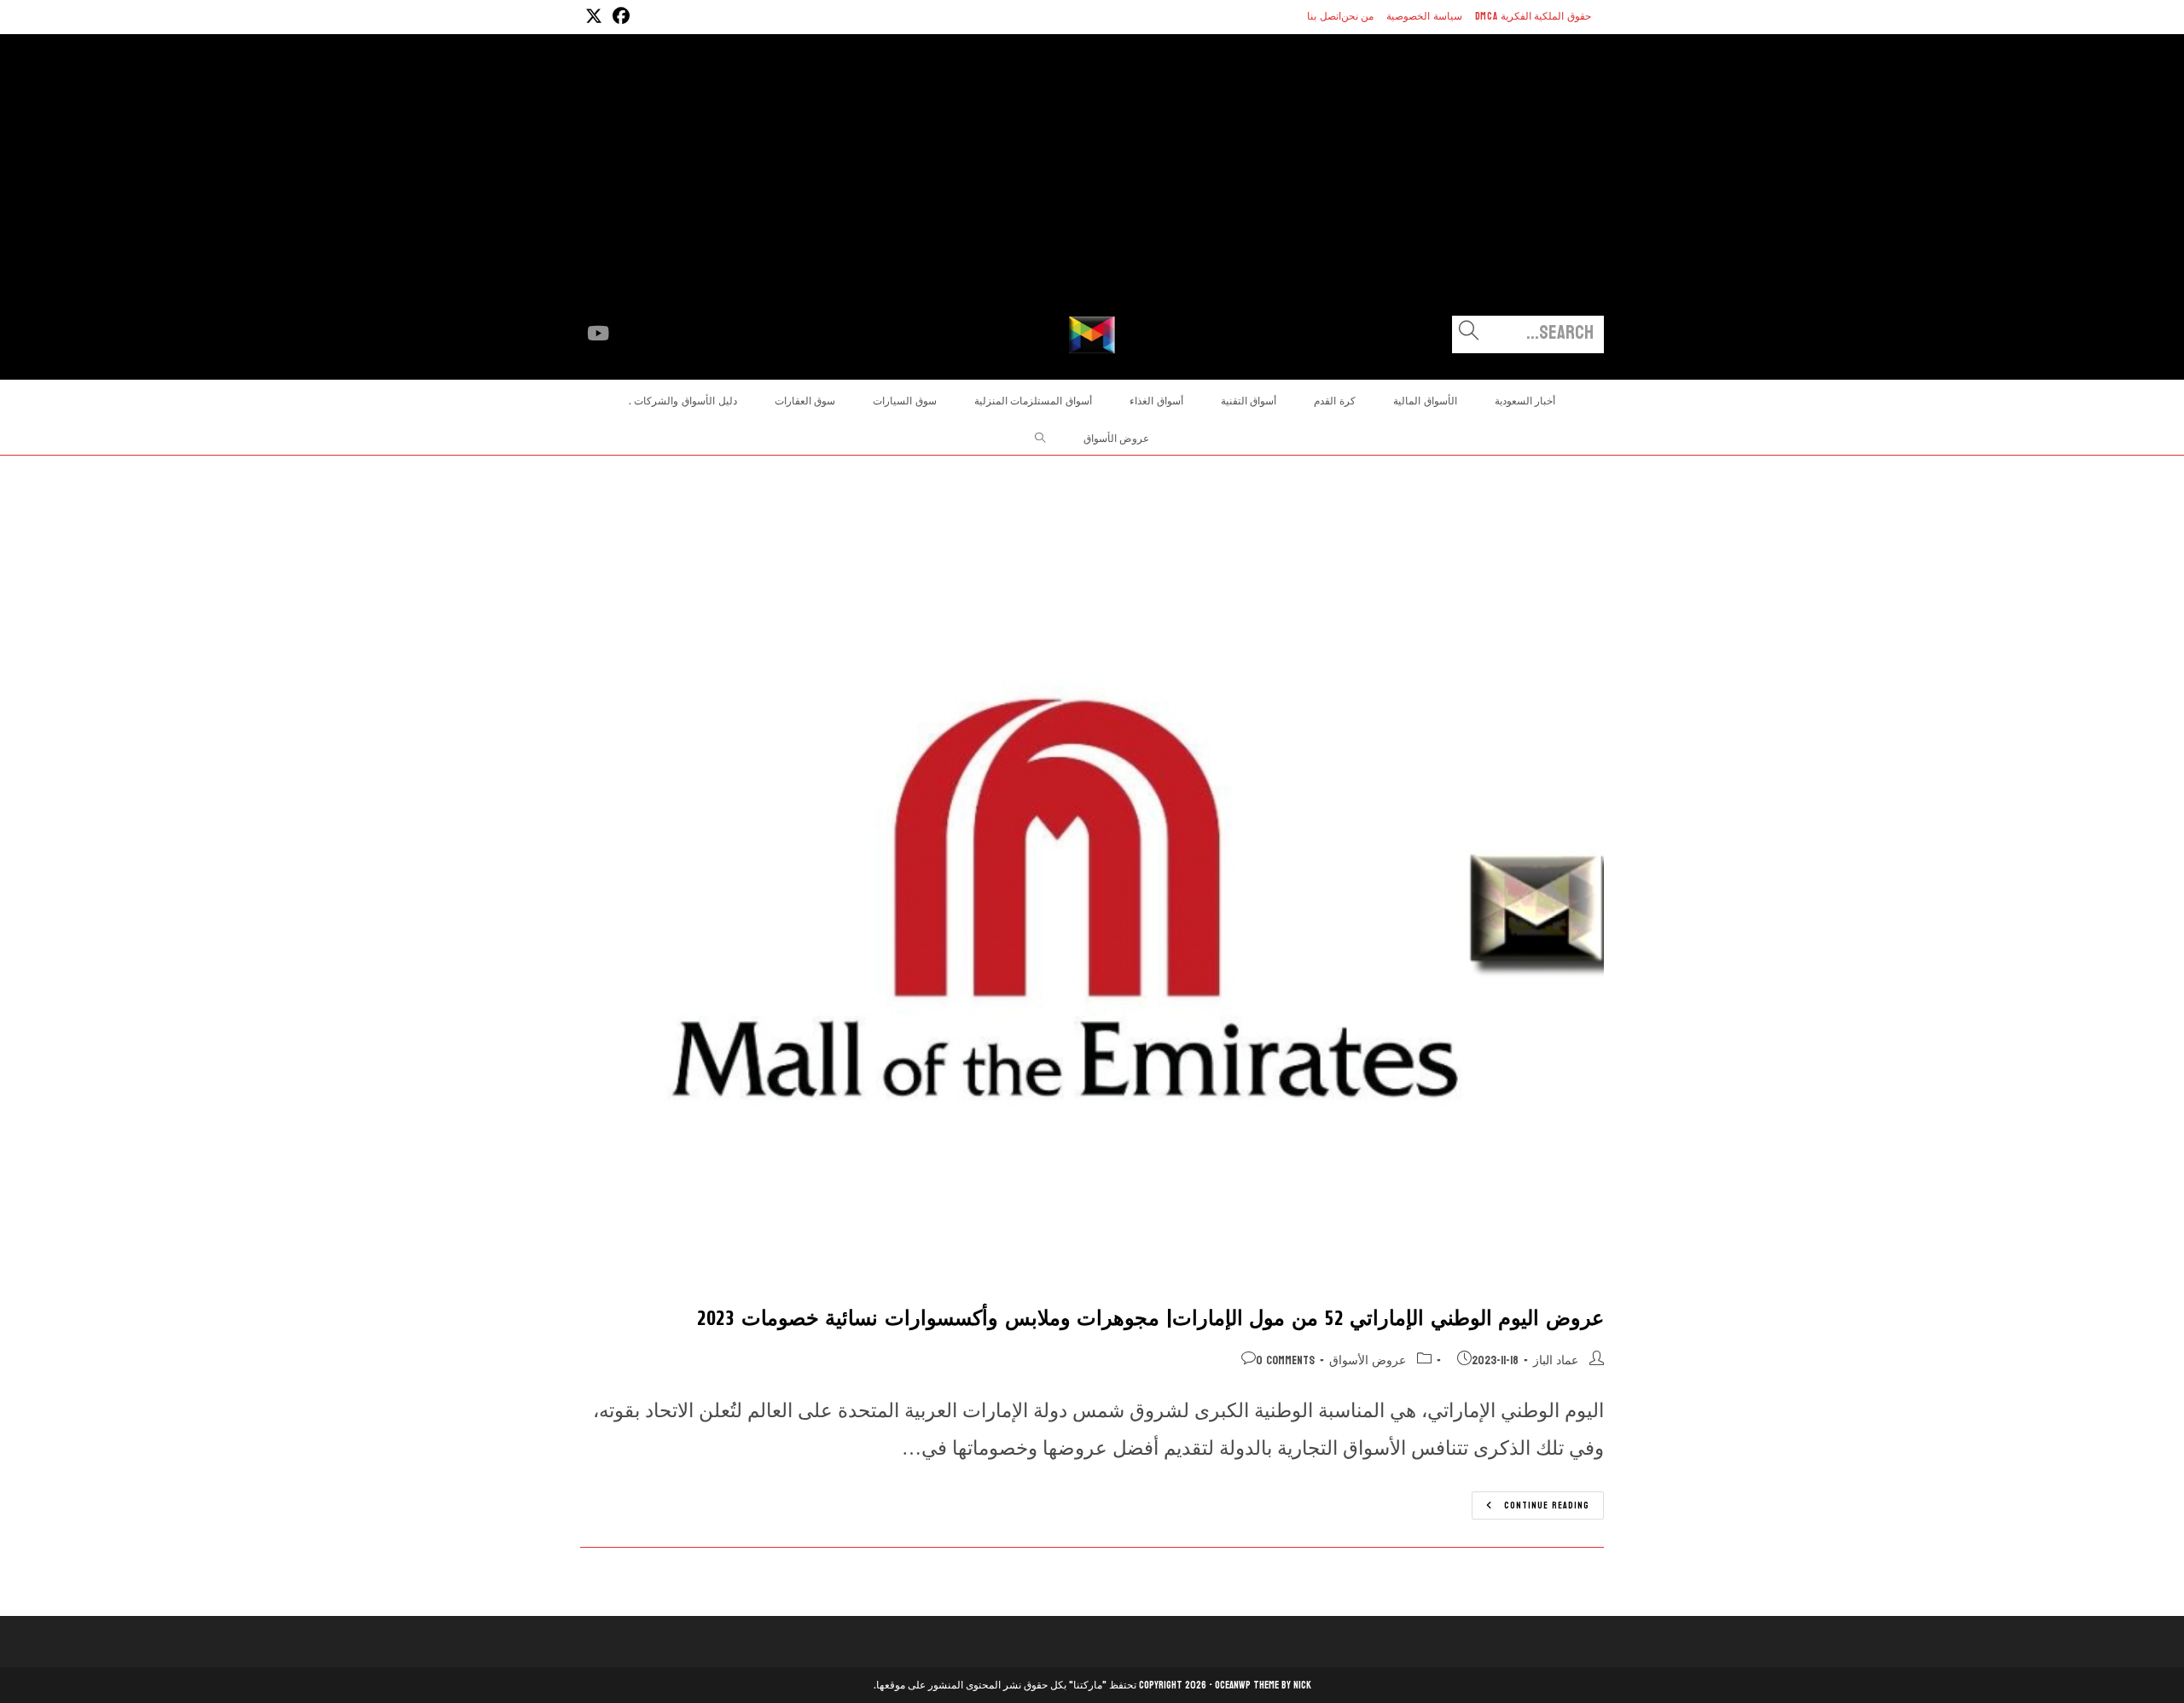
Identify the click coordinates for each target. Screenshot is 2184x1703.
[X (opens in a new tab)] (594, 17)
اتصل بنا (1324, 16)
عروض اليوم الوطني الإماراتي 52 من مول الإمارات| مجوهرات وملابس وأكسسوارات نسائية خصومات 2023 (1150, 1319)
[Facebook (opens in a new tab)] (619, 17)
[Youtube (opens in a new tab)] (598, 334)
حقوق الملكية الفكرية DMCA (1533, 16)
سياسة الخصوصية (1424, 16)
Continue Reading (1531, 1507)
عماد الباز (1556, 1360)
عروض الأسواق (1368, 1360)
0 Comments (1285, 1360)
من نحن (1358, 16)
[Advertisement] (1092, 188)
